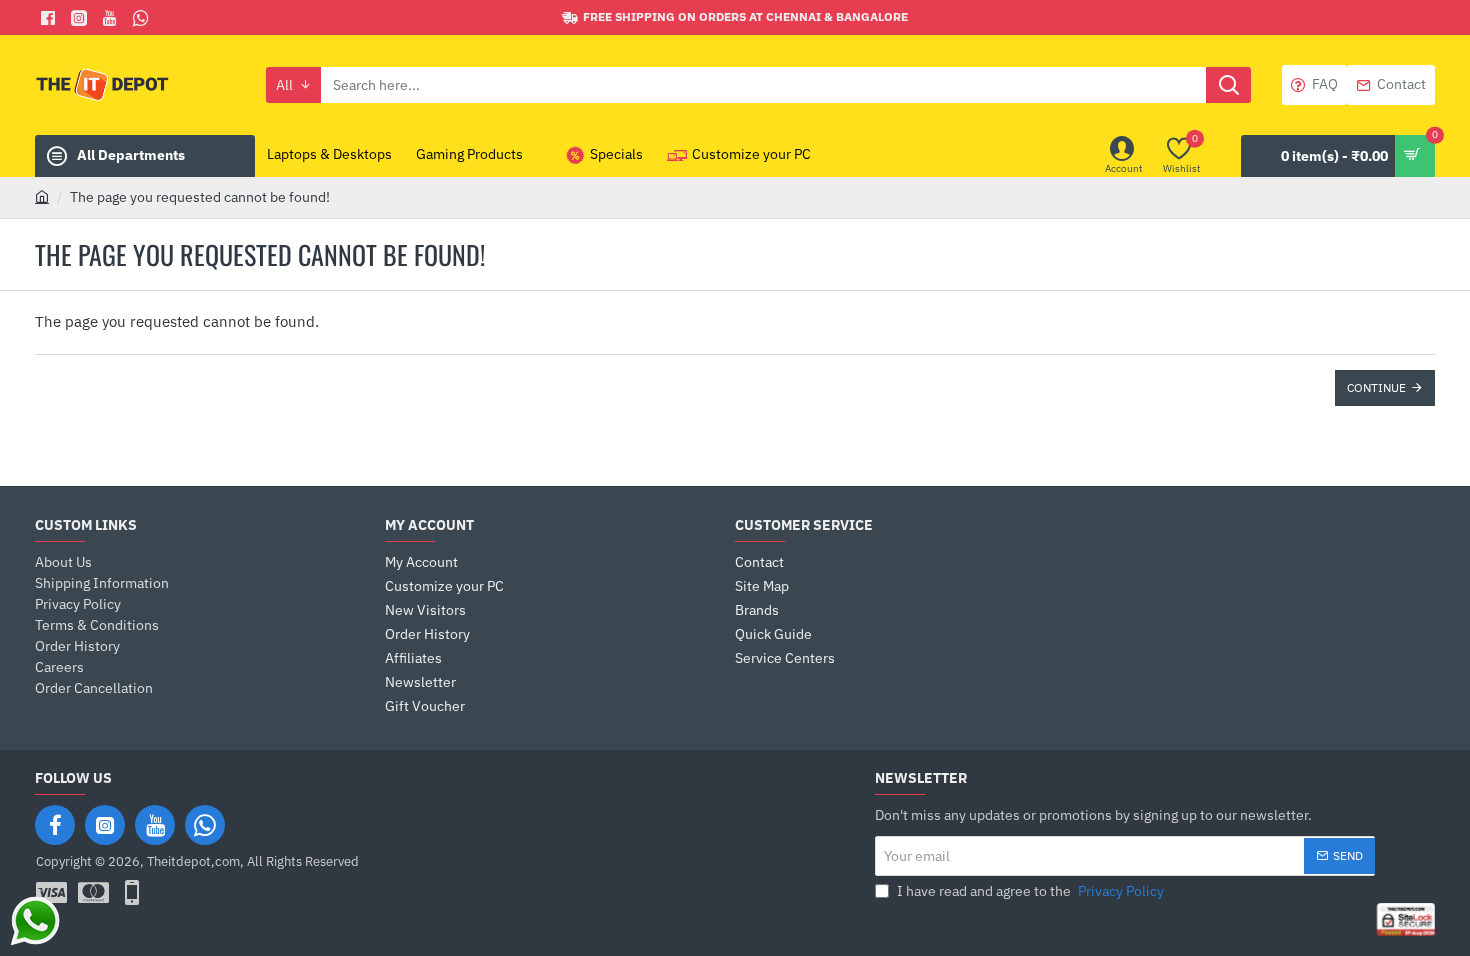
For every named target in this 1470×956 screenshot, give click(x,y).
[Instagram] (105, 825)
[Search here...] (1228, 85)
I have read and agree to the (1029, 891)
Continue (1376, 387)
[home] (42, 196)
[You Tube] (112, 18)
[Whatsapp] (143, 18)
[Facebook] (50, 18)
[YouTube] (155, 825)
